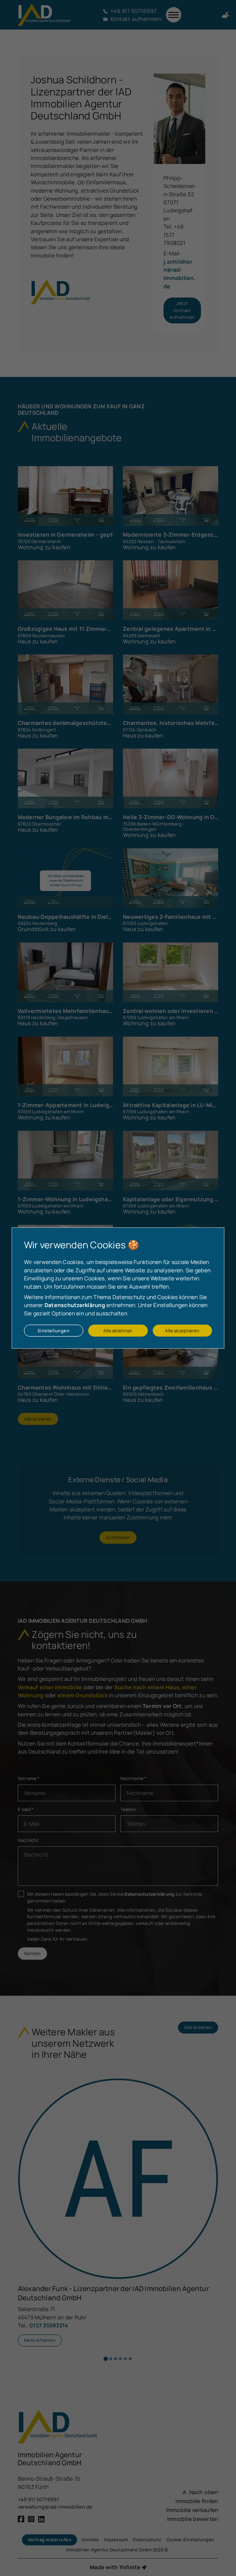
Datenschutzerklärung (75, 1305)
